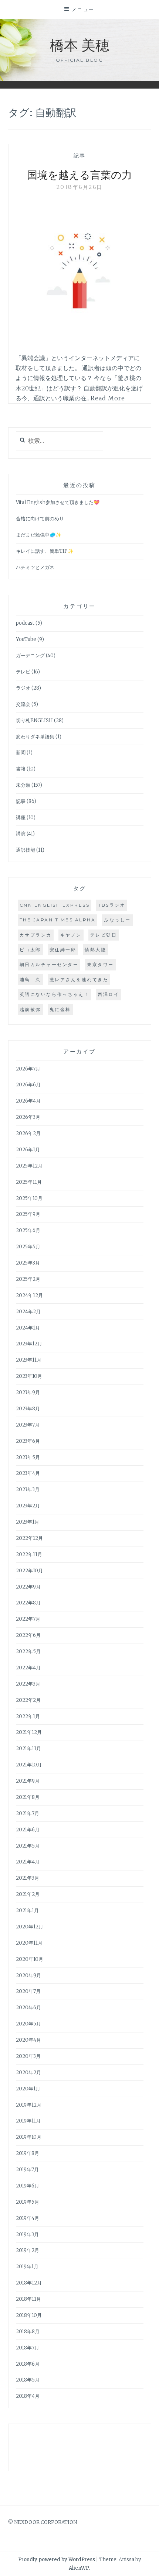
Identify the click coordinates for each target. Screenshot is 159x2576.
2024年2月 (28, 1312)
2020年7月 (28, 1991)
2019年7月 (27, 2170)
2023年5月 (28, 1457)
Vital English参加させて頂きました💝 (58, 502)
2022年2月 (28, 1700)
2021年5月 (28, 1846)
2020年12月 (30, 1927)
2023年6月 (28, 1441)
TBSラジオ (112, 905)
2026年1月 (28, 1150)
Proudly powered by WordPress (57, 2560)
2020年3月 (28, 2056)
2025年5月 (28, 1247)
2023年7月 (28, 1425)
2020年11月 (29, 1943)
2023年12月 (29, 1344)
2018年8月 (28, 2332)
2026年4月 (28, 1101)
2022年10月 (29, 1571)
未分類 (23, 785)
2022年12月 (29, 1538)
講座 (21, 818)
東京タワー (100, 964)
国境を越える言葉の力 (79, 174)
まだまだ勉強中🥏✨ (39, 535)
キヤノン (71, 935)
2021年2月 (28, 1894)
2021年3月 (28, 1878)
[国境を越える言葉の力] (80, 339)
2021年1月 (27, 1911)
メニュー (83, 9)
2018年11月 (28, 2299)
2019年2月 (28, 2250)
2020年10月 (30, 1959)
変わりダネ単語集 (35, 737)
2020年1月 (28, 2089)
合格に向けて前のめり (40, 519)
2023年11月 (29, 1360)
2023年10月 (29, 1376)
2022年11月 (29, 1554)
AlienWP (79, 2568)
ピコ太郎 (30, 950)
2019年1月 (27, 2267)
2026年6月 (28, 1085)
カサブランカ (36, 935)
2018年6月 (28, 2364)
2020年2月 (28, 2072)
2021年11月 (28, 1749)
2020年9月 (28, 1975)
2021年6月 (28, 1830)
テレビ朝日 (104, 935)
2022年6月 (28, 1635)
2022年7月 (28, 1619)
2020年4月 (28, 2040)
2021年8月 (28, 1797)
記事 (80, 156)
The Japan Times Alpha (58, 920)
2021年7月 (28, 1813)
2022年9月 (28, 1587)
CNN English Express (55, 905)
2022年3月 (28, 1684)
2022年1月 (28, 1716)
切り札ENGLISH (34, 720)
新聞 (21, 753)
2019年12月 (29, 2105)
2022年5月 (28, 1651)
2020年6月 (28, 2008)
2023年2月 (28, 1506)
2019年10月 (29, 2137)
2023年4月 (28, 1473)
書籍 (21, 769)
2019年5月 (28, 2202)
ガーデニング (30, 656)
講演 (21, 834)
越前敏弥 (30, 1009)
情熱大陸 (95, 950)
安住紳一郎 (63, 950)
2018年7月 (28, 2348)
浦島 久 (30, 980)
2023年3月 (28, 1489)
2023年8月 (28, 1409)
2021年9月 (28, 1781)
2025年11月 (29, 1182)
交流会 (23, 704)
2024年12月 (29, 1295)
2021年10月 (29, 1765)
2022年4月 (28, 1668)
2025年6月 (28, 1230)
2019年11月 (28, 2121)
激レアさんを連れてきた (79, 980)
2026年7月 (28, 1069)
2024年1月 (28, 1328)
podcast (25, 623)
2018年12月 (29, 2283)
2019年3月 (27, 2234)
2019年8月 (28, 2153)
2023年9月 (28, 1392)
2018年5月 (28, 2380)
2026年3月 (28, 1117)
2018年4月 (28, 2396)
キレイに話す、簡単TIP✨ (45, 551)
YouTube (26, 639)
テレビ (23, 672)
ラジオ (23, 688)
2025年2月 (28, 1279)
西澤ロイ (108, 994)
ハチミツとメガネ (35, 567)
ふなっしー (117, 920)
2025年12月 (29, 1166)
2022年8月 (28, 1603)
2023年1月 (28, 1522)
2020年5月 (28, 2024)
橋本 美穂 (80, 44)
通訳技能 (26, 850)
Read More (108, 398)
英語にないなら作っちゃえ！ (55, 994)
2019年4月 (28, 2218)
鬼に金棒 (60, 1009)
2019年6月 (28, 2186)
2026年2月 (28, 1133)
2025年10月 (29, 1198)
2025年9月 (28, 1214)
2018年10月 (29, 2315)
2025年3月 (28, 1263)
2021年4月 (28, 1862)
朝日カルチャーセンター (49, 964)
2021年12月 (29, 1732)
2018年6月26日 (80, 187)
